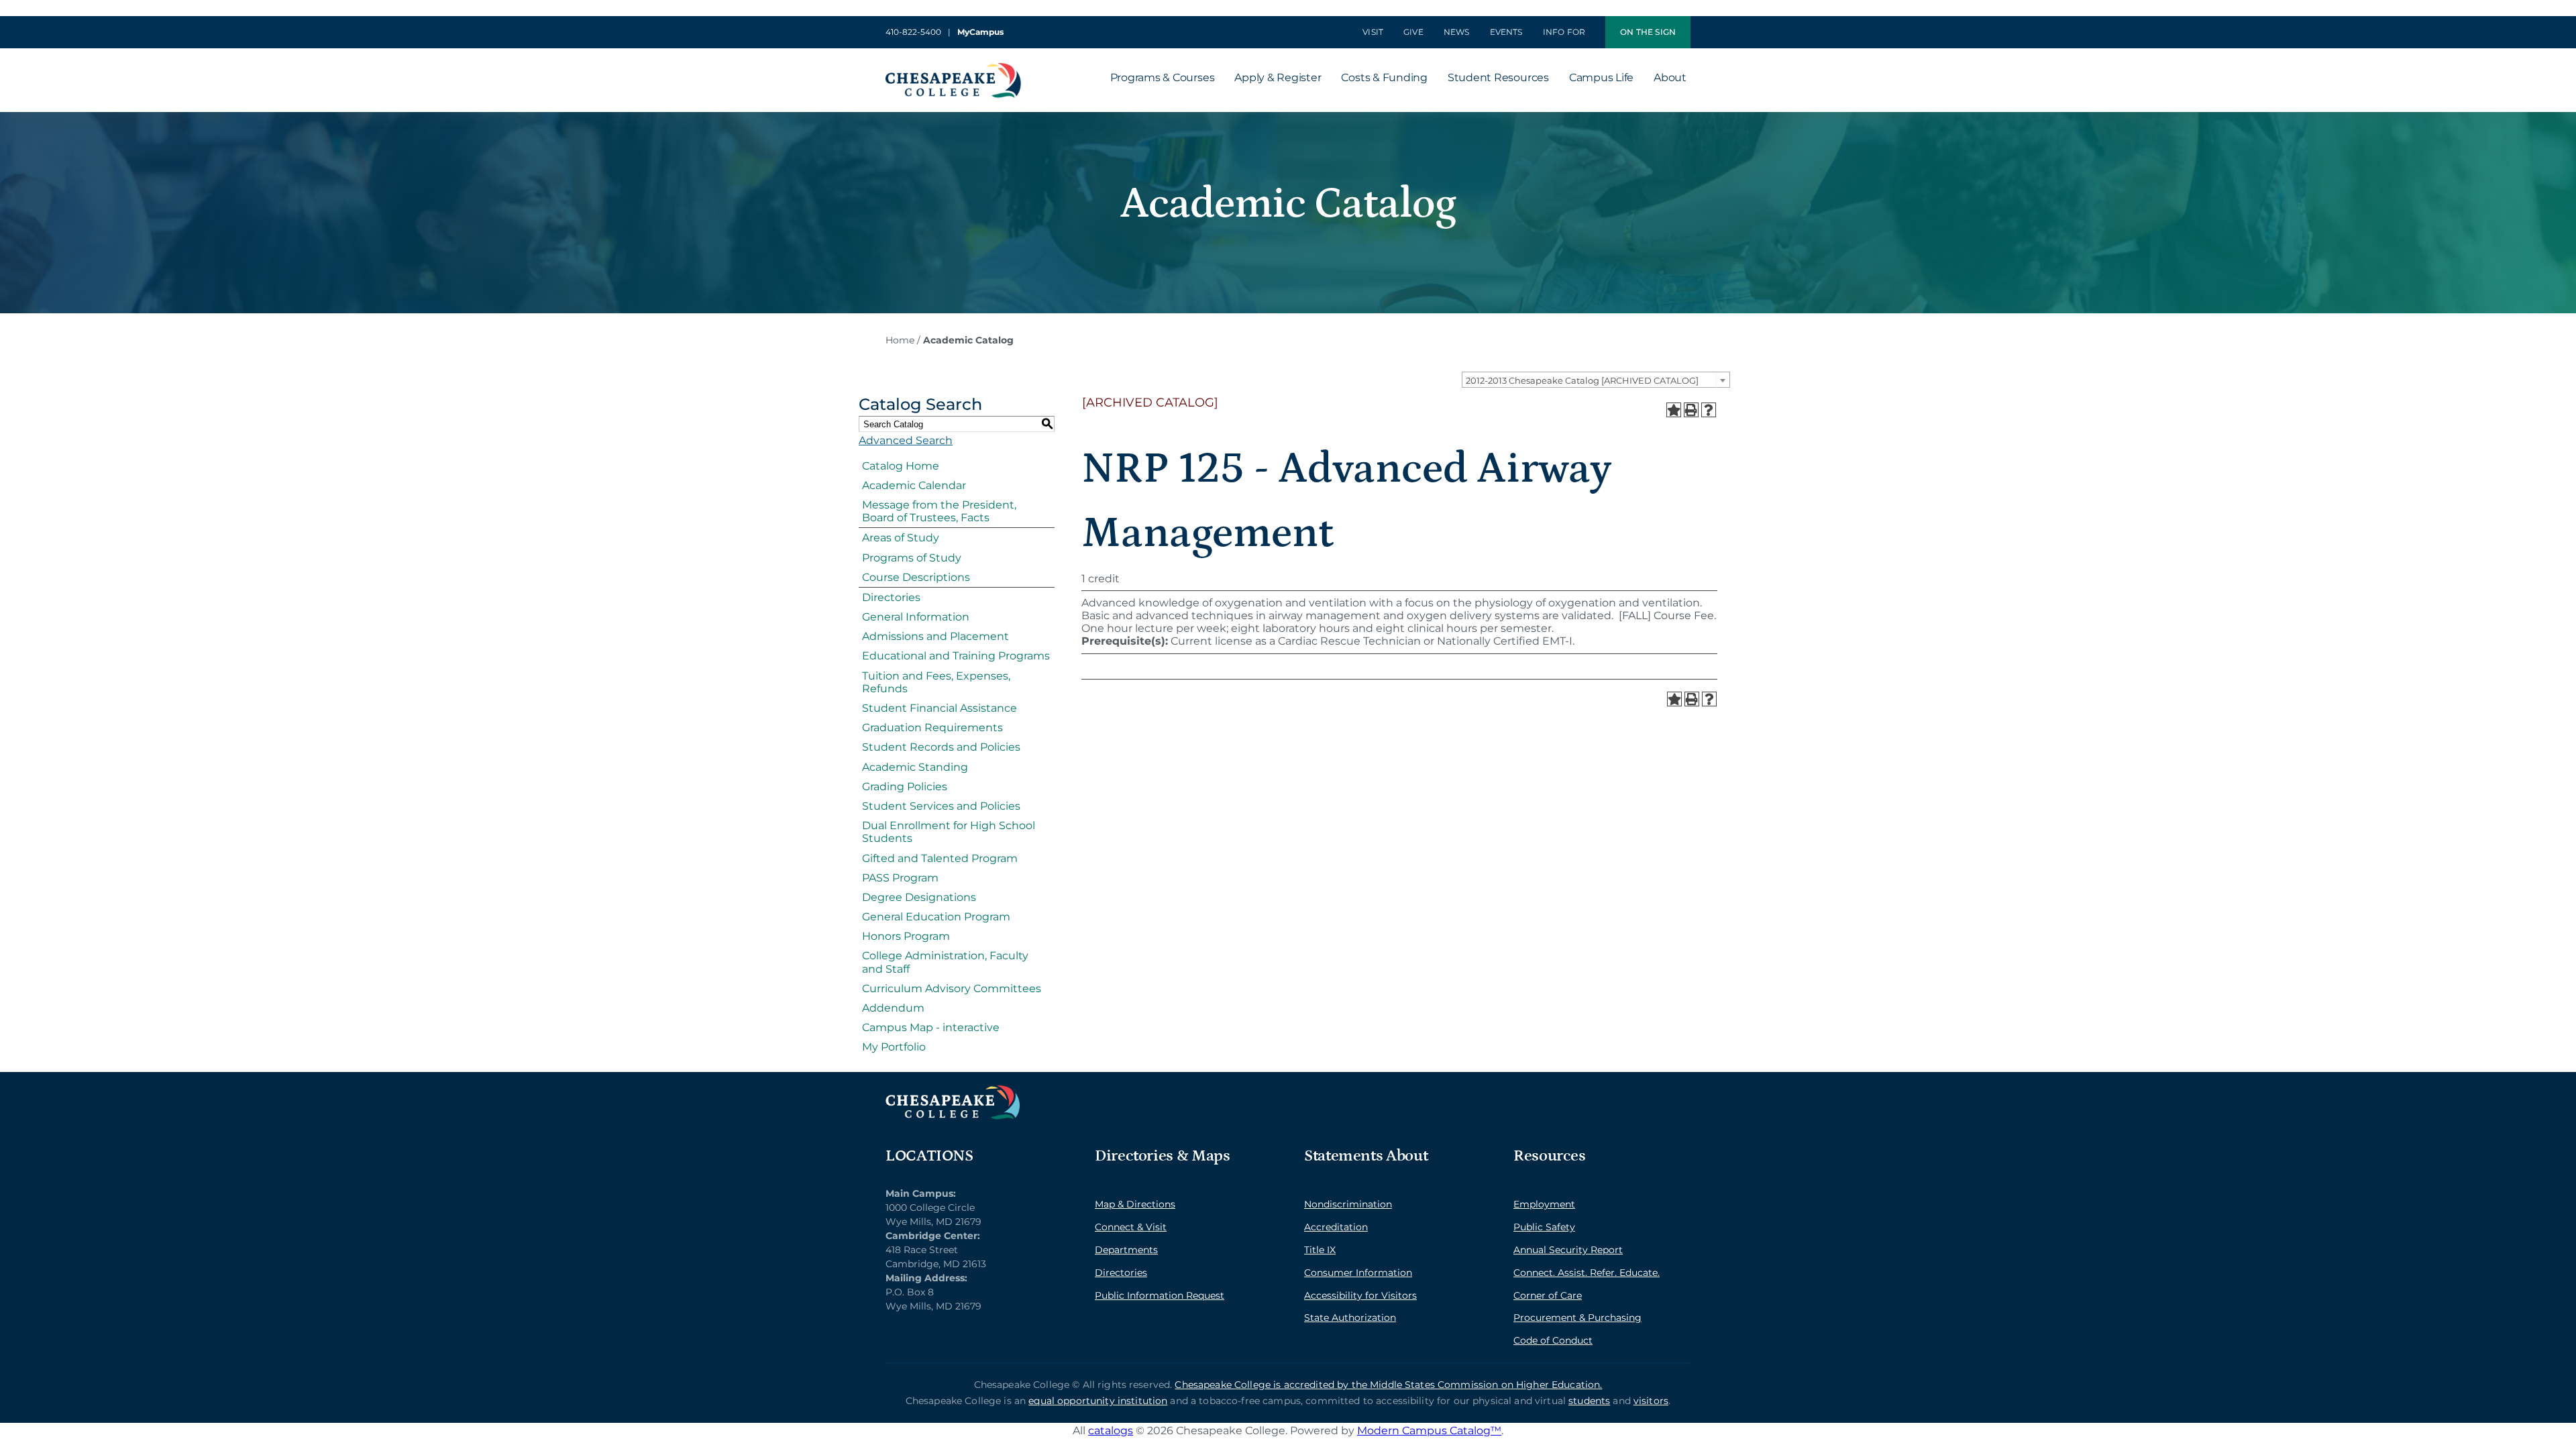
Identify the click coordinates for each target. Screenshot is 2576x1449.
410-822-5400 (913, 32)
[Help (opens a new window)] (1709, 410)
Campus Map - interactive (931, 1027)
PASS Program (900, 878)
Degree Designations (919, 897)
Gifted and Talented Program (940, 858)
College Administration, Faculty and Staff (945, 962)
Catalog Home (901, 466)
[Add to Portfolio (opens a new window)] (1674, 410)
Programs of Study (912, 558)
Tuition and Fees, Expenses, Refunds (936, 682)
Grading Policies (905, 787)
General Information (916, 617)
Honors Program (906, 936)
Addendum (893, 1008)
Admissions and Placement (935, 636)
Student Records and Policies (941, 747)
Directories (891, 597)
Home (900, 340)
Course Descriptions (916, 577)
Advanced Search (906, 440)
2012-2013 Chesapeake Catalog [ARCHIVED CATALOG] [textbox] (1582, 380)
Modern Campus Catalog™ (1429, 1431)
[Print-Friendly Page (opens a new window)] (1691, 410)
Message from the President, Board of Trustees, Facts (939, 511)
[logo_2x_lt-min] (953, 1090)
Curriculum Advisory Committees (952, 988)
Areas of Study (901, 538)
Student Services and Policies (941, 806)
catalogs (1111, 1431)
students (1589, 1401)
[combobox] (1596, 380)
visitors (1651, 1401)
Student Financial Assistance (940, 708)
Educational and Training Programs (956, 656)
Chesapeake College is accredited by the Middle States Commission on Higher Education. (1388, 1385)
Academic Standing (915, 767)
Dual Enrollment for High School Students (949, 832)
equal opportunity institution (1098, 1401)
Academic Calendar (914, 485)
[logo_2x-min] (953, 68)
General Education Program (936, 917)
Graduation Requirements (932, 728)
